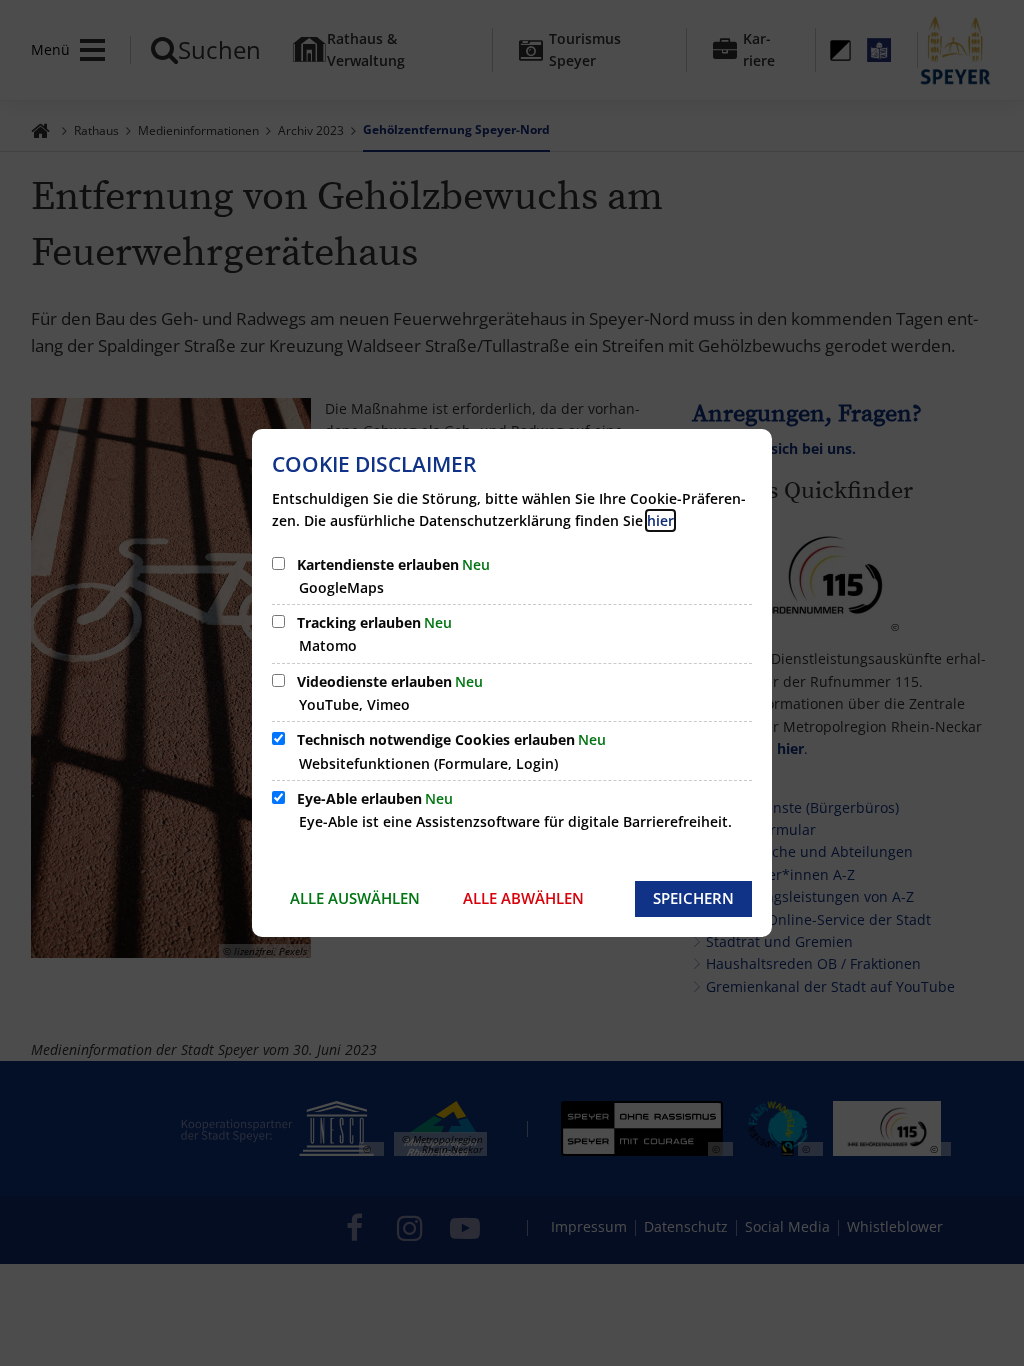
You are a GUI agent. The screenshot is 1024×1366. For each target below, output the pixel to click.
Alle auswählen (355, 898)
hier (660, 520)
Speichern (693, 898)
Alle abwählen (523, 898)
